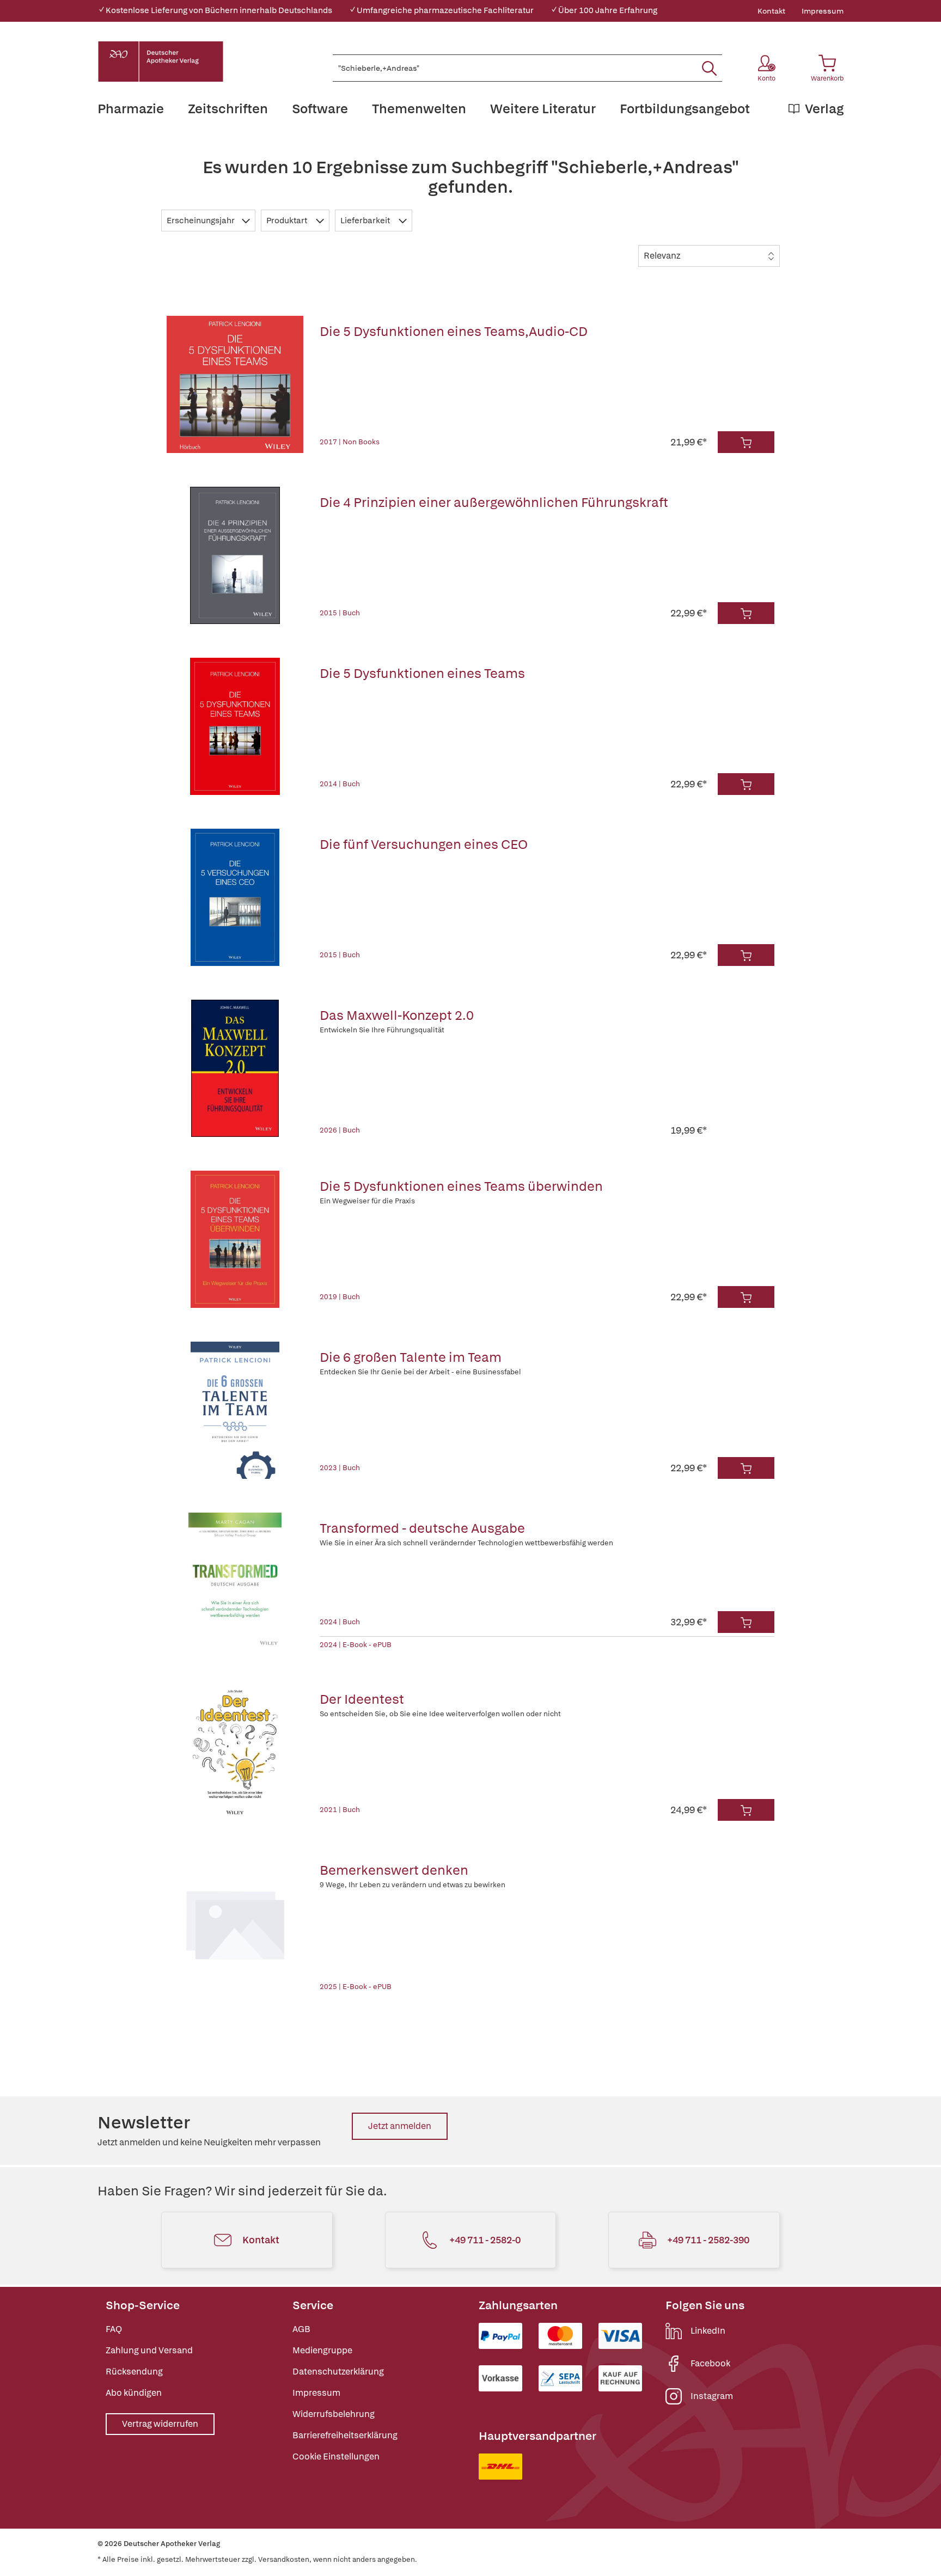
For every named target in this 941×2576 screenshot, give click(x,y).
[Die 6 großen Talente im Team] (235, 1410)
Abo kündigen (134, 2393)
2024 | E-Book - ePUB (356, 1645)
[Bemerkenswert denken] (235, 1923)
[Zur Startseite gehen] (161, 62)
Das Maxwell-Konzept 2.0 (397, 1015)
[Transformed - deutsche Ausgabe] (235, 1581)
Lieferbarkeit (366, 221)
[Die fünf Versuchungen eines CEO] (235, 897)
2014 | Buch (340, 784)
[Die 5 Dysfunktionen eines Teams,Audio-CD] (235, 384)
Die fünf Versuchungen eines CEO (424, 844)
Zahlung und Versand (149, 2350)
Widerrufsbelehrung (334, 2414)
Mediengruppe (322, 2350)
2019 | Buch (340, 1297)
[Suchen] (709, 68)
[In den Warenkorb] (746, 442)
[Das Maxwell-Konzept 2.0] (235, 1068)
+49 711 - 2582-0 (485, 2240)
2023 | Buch (340, 1468)
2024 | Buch (340, 1622)
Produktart (288, 221)
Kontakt (771, 11)
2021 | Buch (340, 1810)
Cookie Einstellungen (336, 2456)
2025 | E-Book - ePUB (356, 1987)
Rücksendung (134, 2372)
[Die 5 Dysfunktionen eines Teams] (235, 726)
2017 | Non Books (350, 442)
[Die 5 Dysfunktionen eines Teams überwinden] (235, 1239)
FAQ (114, 2329)
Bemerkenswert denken (394, 1870)
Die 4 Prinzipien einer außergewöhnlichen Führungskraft (494, 502)
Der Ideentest (362, 1699)
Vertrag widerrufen (160, 2424)
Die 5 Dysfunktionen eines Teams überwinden (461, 1186)
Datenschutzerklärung (338, 2372)
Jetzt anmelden (400, 2126)
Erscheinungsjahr (201, 221)
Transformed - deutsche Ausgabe (422, 1528)
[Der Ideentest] (235, 1752)
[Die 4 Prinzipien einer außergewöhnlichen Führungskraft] (235, 555)
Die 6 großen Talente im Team (411, 1357)
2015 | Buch (340, 613)
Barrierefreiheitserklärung (345, 2435)
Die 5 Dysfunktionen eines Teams (422, 673)
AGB (301, 2329)
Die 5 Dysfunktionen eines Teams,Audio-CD (454, 331)
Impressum (823, 11)
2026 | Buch (340, 1130)
